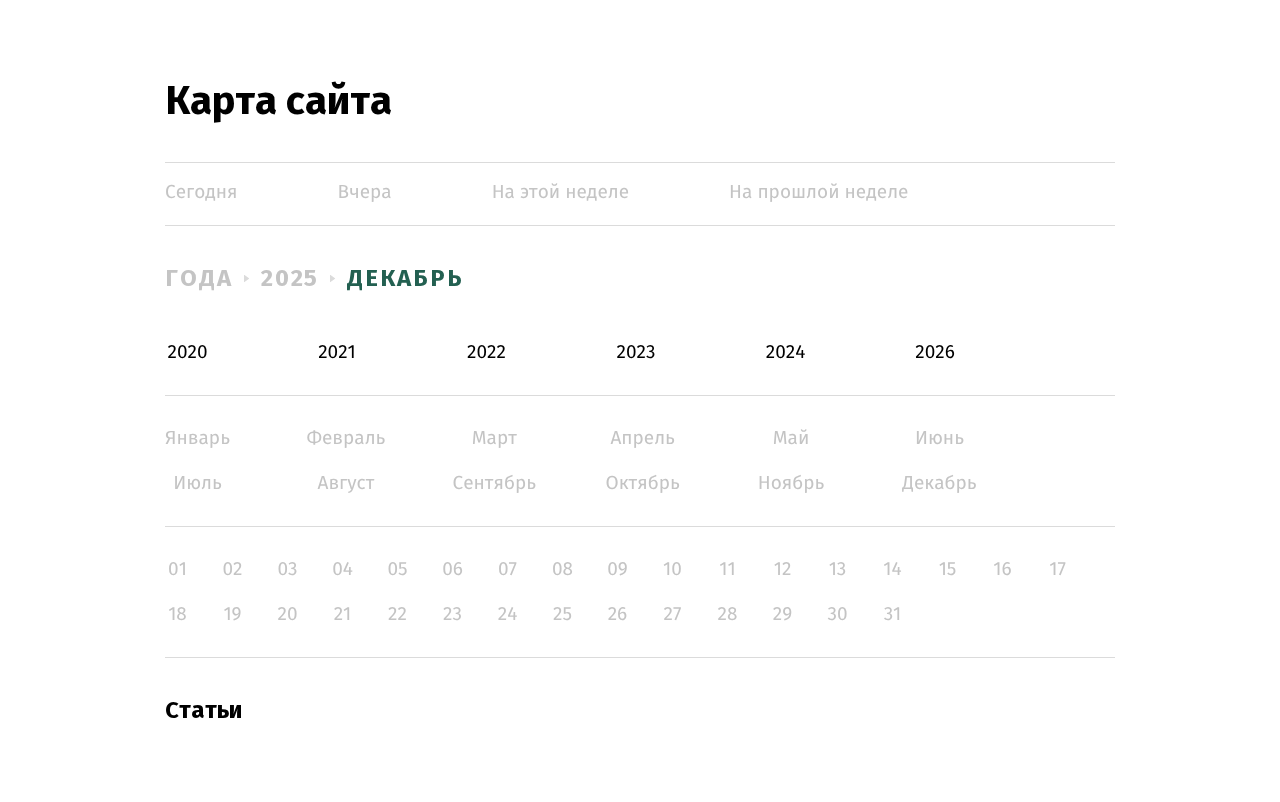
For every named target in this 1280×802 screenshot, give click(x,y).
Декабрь (405, 278)
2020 (188, 352)
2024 (786, 352)
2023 (636, 352)
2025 (290, 278)
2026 (935, 352)
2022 (486, 352)
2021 (337, 352)
